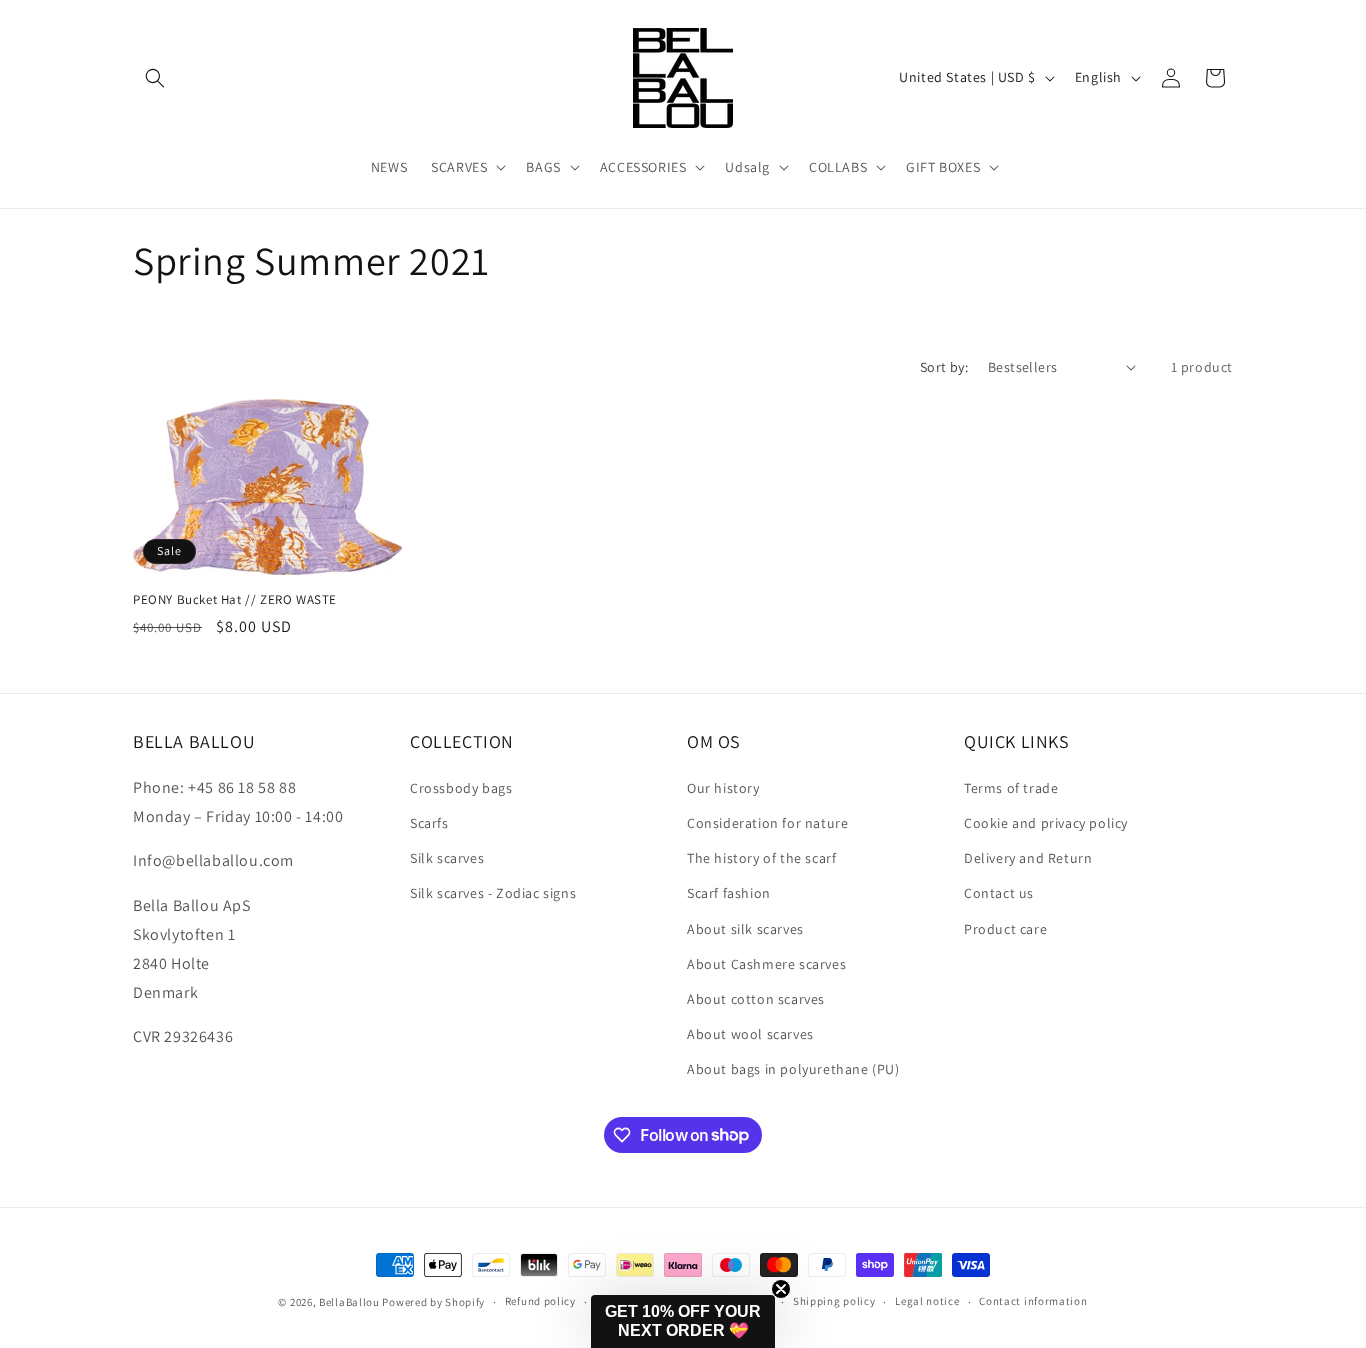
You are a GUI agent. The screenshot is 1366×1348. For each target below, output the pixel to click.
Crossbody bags (461, 787)
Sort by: (944, 367)
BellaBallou (349, 1302)
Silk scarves (447, 857)
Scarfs (429, 822)
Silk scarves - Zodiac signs (493, 892)
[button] (155, 78)
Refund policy (540, 1301)
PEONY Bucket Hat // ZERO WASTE (235, 600)
